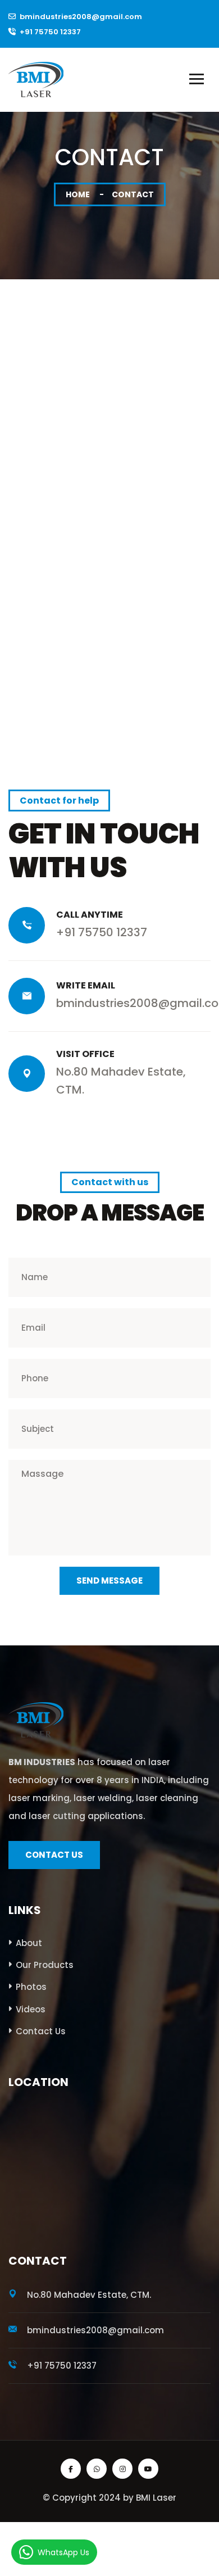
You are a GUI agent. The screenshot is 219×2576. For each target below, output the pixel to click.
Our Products (45, 1965)
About (29, 1943)
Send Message (109, 1580)
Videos (31, 2009)
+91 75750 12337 (50, 32)
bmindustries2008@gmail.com (81, 17)
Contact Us (41, 2031)
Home (78, 194)
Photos (31, 1987)
